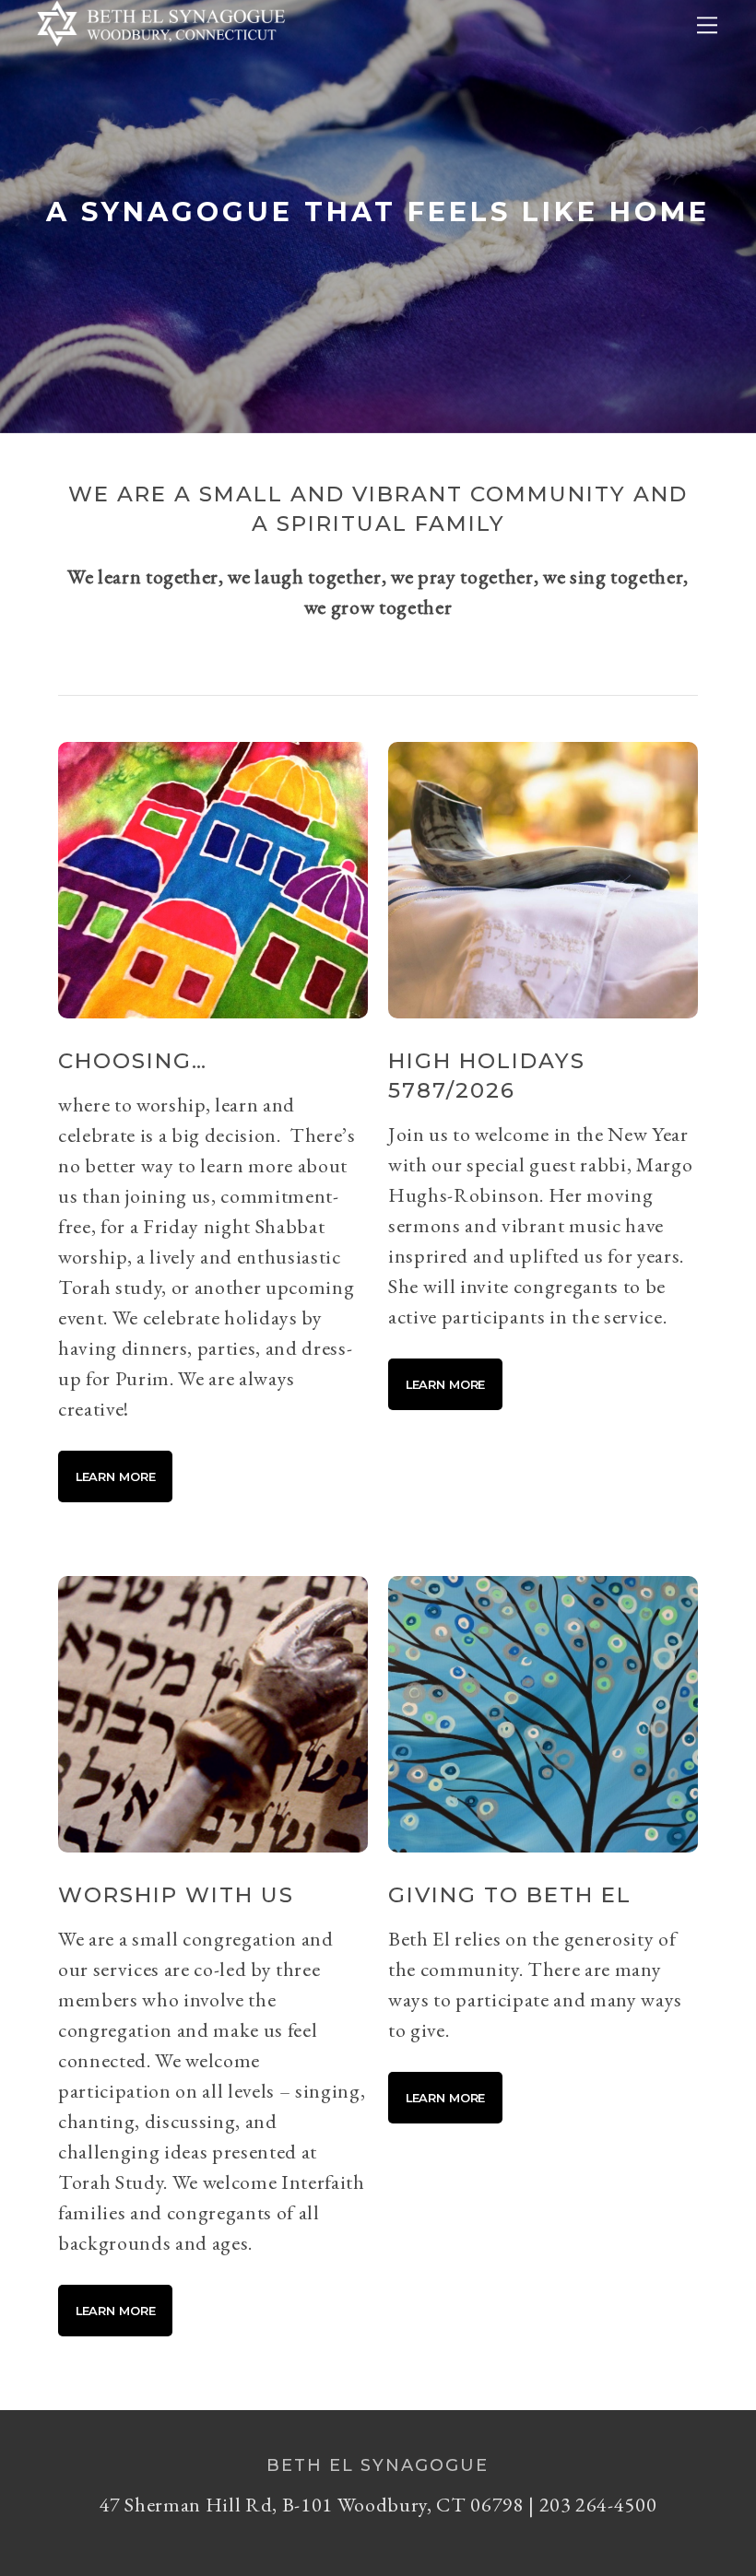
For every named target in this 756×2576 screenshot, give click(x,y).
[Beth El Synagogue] (161, 52)
